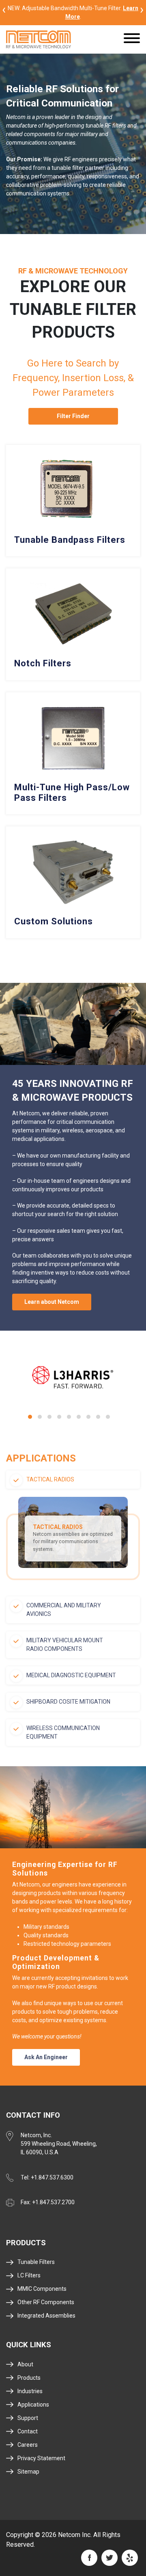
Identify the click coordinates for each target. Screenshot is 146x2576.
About (25, 2364)
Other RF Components (46, 2302)
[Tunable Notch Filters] (73, 624)
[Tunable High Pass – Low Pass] (73, 754)
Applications (33, 2405)
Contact (28, 2431)
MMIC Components (42, 2289)
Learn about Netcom (52, 1302)
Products (29, 2378)
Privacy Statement (41, 2458)
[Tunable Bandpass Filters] (73, 501)
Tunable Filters (36, 2262)
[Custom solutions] (73, 882)
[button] (30, 1417)
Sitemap (28, 2472)
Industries (30, 2391)
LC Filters (29, 2275)
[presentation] (4, 9)
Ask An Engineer (46, 2057)
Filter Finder (73, 416)
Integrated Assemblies (46, 2316)
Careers (28, 2445)
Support (28, 2418)
